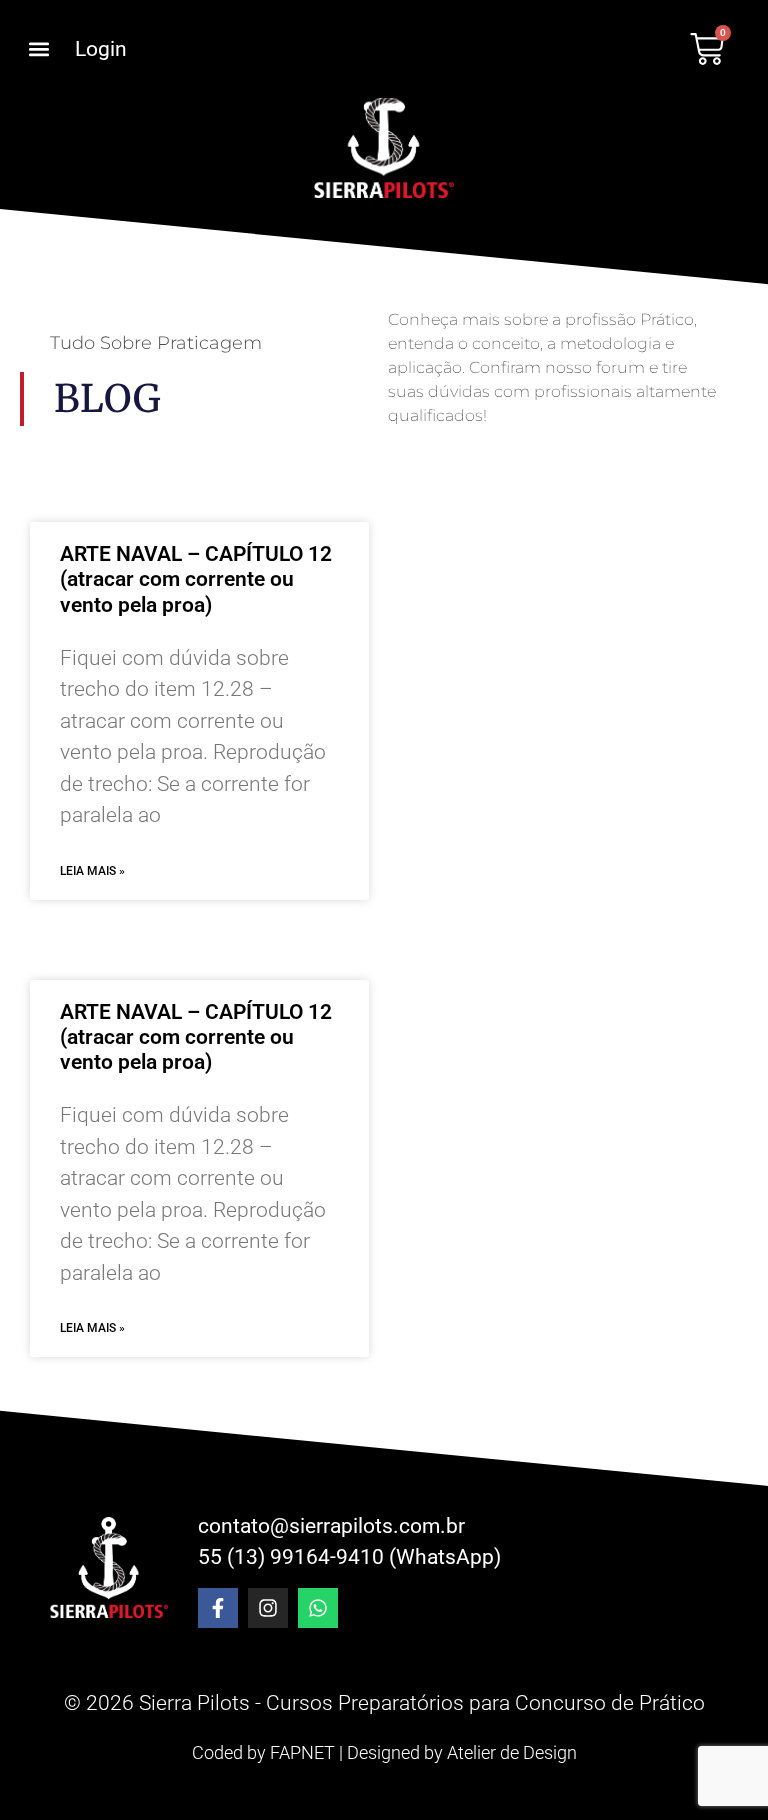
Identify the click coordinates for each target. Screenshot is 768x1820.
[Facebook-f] (218, 1608)
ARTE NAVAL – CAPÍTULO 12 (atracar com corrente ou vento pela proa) (196, 579)
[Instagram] (268, 1608)
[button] (38, 49)
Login (101, 49)
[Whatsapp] (318, 1608)
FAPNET (302, 1752)
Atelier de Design (512, 1752)
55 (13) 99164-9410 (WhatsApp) (349, 1557)
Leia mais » (92, 871)
